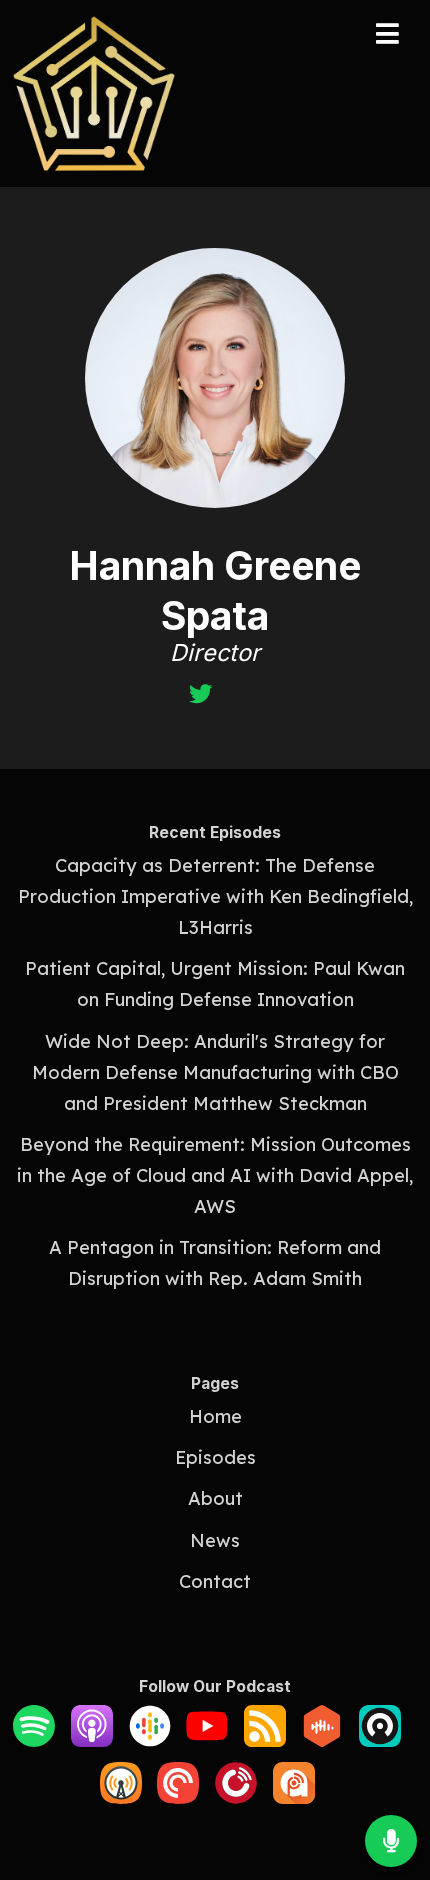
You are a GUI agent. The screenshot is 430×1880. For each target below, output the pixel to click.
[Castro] (380, 1740)
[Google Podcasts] (150, 1740)
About (215, 1498)
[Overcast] (121, 1797)
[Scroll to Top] (391, 1776)
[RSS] (265, 1740)
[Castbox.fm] (322, 1740)
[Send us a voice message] (391, 1841)
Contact (215, 1581)
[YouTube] (207, 1740)
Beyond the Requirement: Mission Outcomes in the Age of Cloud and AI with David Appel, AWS (215, 1175)
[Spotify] (34, 1740)
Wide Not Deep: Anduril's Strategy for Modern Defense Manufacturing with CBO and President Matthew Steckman (215, 1072)
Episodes (215, 1457)
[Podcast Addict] (294, 1797)
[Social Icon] (200, 695)
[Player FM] (236, 1797)
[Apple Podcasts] (92, 1740)
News (215, 1540)
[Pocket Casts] (178, 1797)
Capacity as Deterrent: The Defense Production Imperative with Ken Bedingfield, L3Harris (215, 896)
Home (215, 1416)
